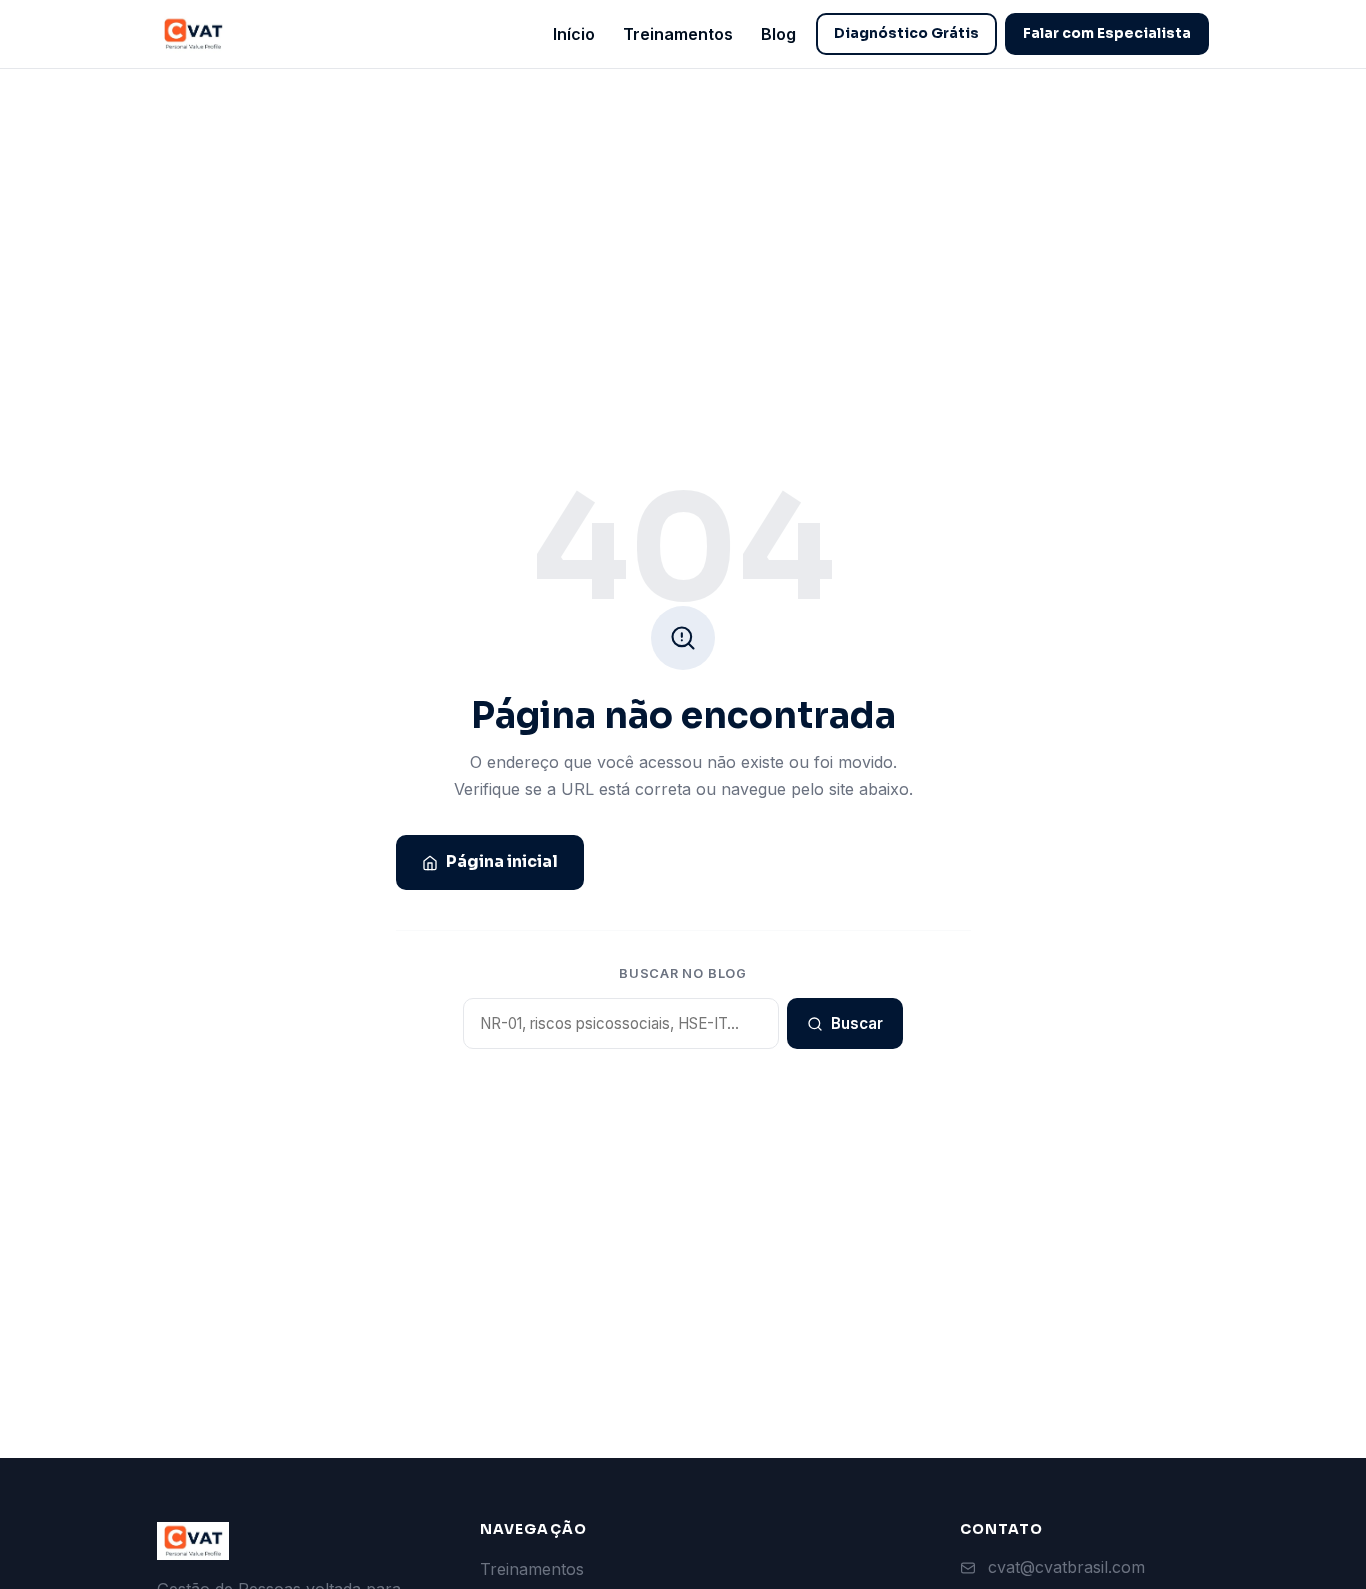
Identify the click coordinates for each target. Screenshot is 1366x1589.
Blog (778, 34)
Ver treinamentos (696, 861)
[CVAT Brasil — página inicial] (193, 34)
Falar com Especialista (1107, 33)
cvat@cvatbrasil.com (1066, 1567)
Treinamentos (678, 34)
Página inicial (502, 861)
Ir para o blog (890, 861)
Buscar (857, 1023)
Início (574, 34)
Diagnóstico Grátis (906, 33)
